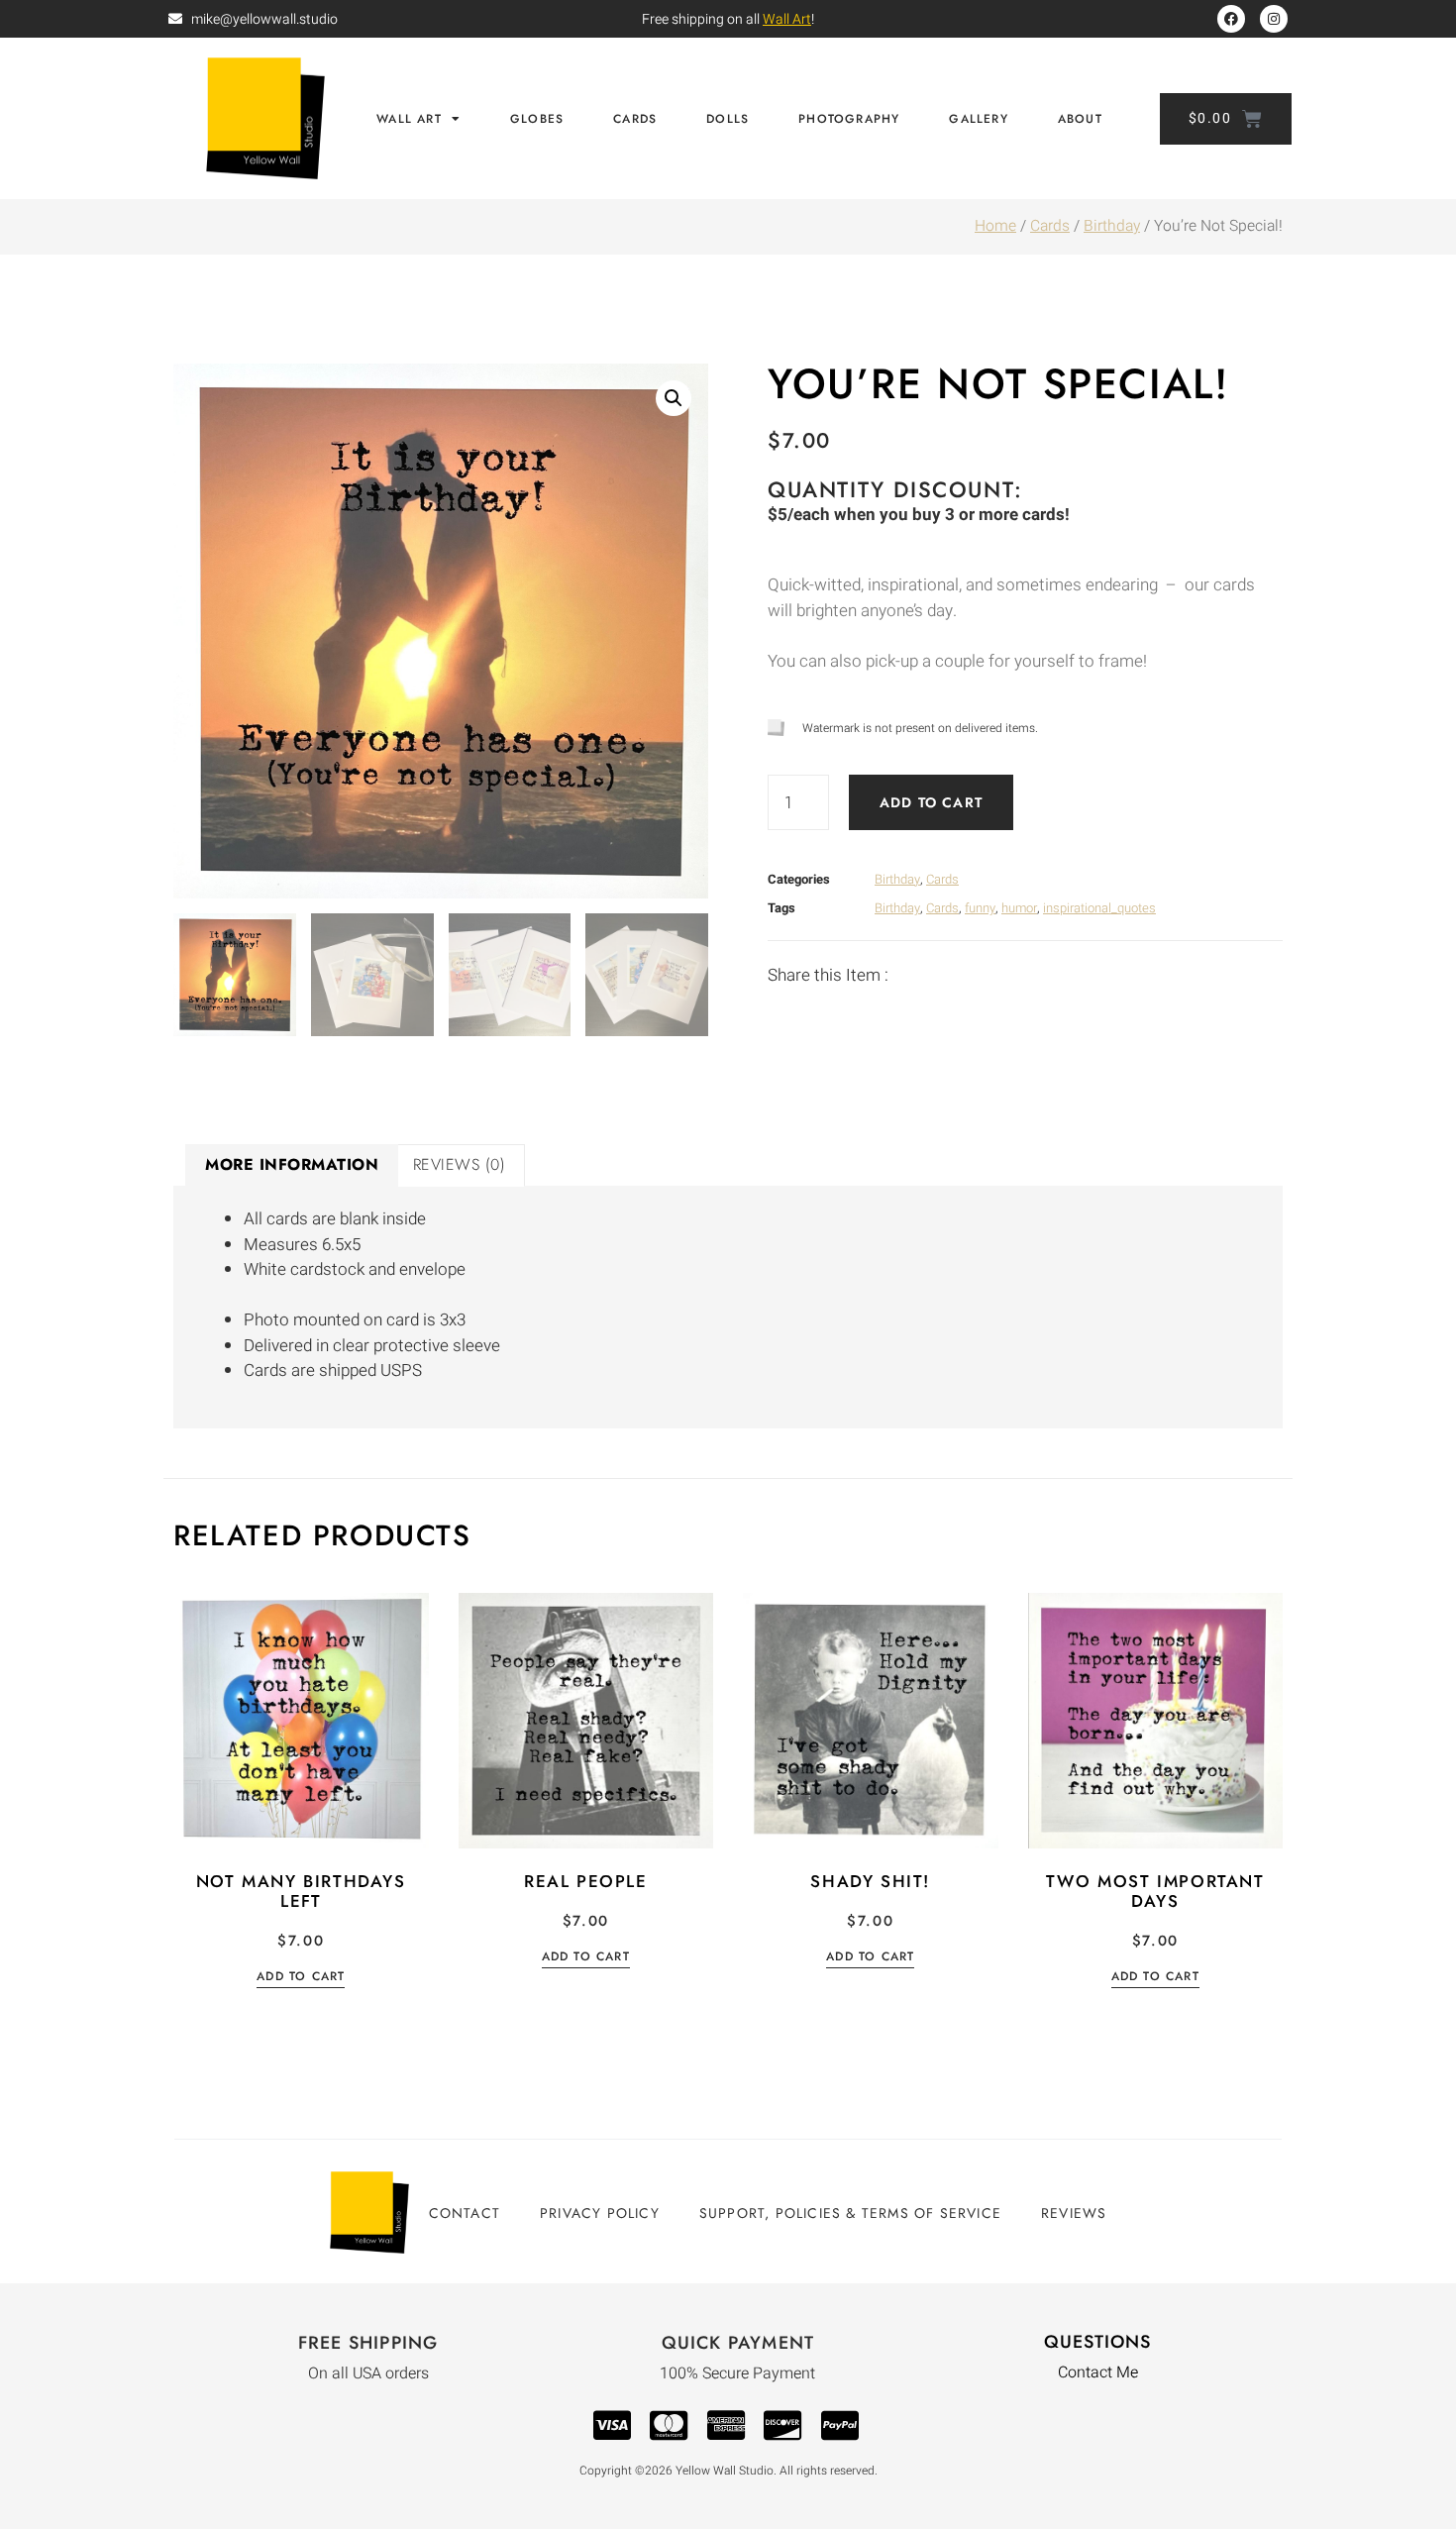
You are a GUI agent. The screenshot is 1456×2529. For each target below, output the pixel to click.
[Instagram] (1274, 19)
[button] (674, 398)
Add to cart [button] (301, 1978)
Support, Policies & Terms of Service (850, 2213)
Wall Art (787, 19)
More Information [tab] (292, 1164)
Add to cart (931, 802)
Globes (537, 119)
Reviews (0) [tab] (460, 1164)
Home (995, 226)
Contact (465, 2213)
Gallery (978, 119)
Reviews (1074, 2213)
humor (1019, 908)
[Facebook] (1231, 19)
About (1080, 119)
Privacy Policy (600, 2213)
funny (980, 908)
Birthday (1112, 226)
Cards (635, 119)
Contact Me (1098, 2372)
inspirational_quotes (1099, 908)
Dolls (728, 119)
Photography (849, 119)
